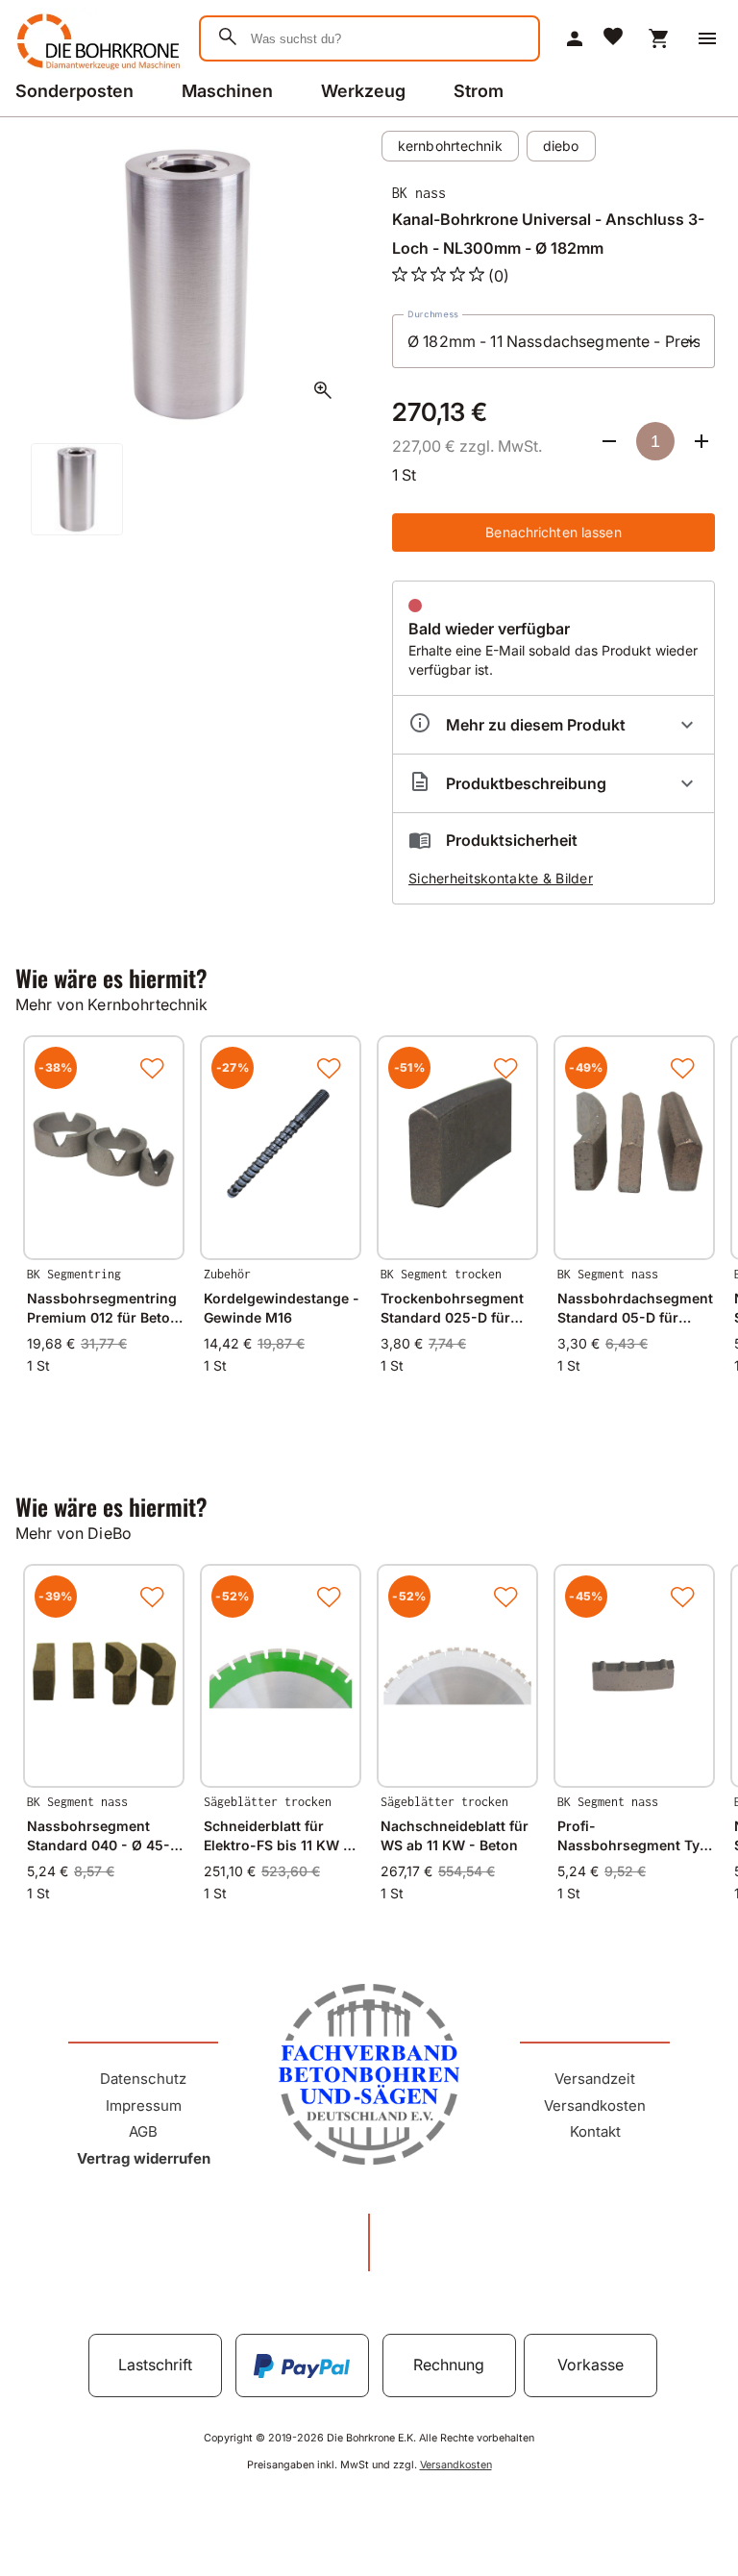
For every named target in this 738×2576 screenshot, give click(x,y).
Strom (479, 91)
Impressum (144, 2105)
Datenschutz (143, 2079)
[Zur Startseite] (96, 71)
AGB (143, 2131)
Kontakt (595, 2131)
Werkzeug (363, 91)
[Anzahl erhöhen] (701, 441)
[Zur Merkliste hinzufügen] (152, 1068)
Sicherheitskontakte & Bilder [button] (501, 878)
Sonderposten (74, 91)
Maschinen (227, 91)
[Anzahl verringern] (609, 441)
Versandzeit (595, 2079)
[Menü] (707, 38)
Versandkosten (595, 2105)
